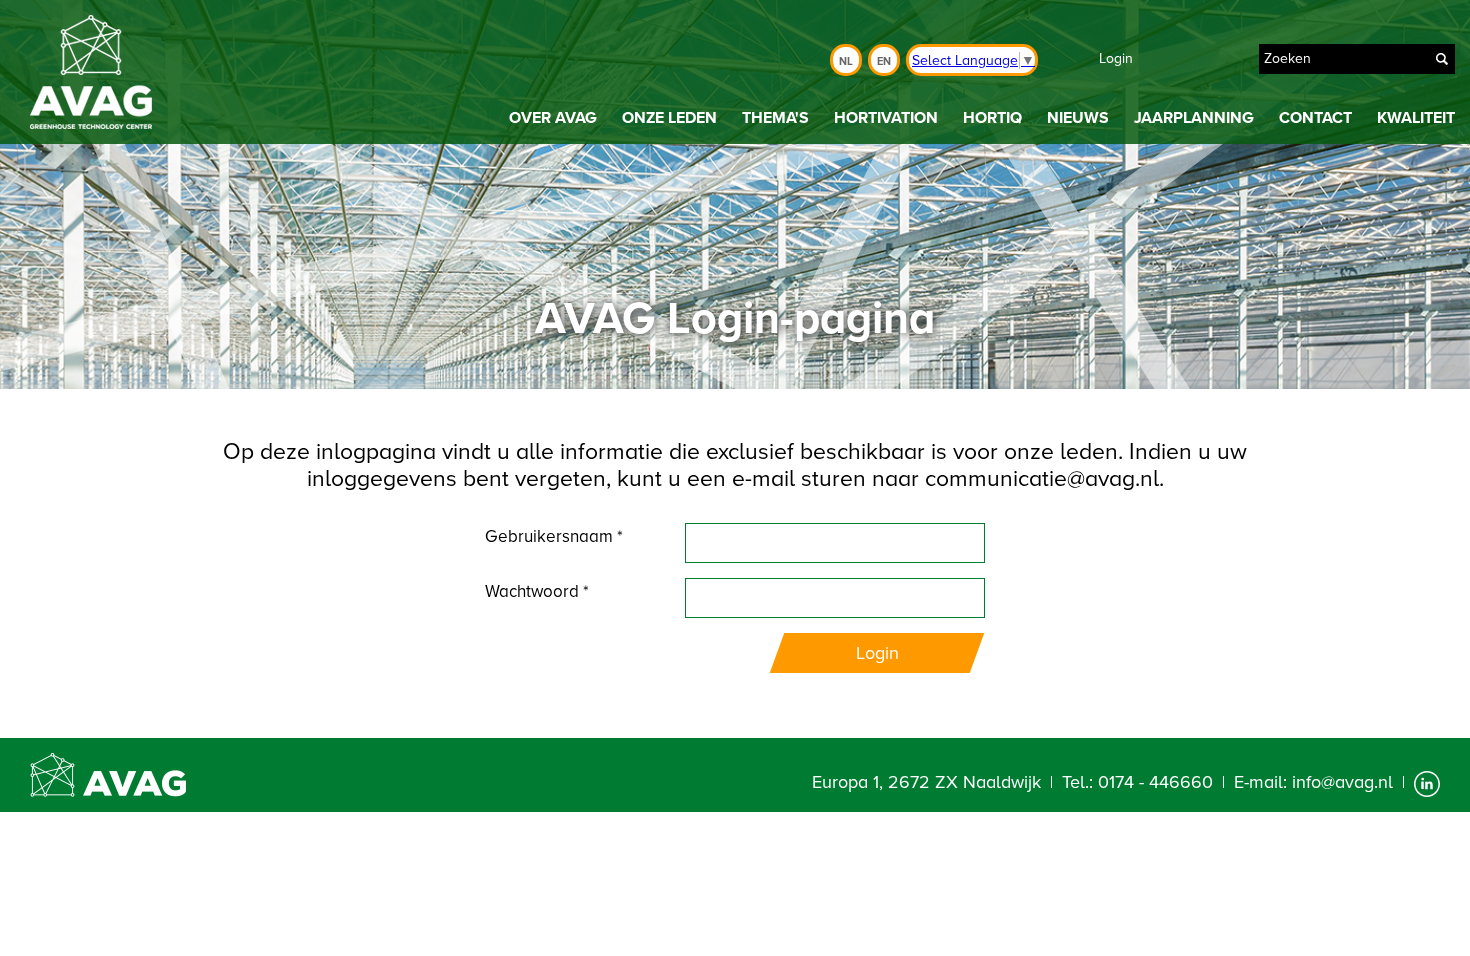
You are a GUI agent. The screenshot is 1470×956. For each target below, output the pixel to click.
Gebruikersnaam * (554, 536)
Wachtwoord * (537, 591)
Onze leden (669, 118)
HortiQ (992, 118)
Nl (846, 61)
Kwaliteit (1416, 118)
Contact (1315, 118)
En (884, 61)
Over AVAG (553, 118)
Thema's (775, 118)
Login (1116, 58)
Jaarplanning (1194, 118)
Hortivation (886, 118)
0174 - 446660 (1155, 782)
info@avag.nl (1342, 782)
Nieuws (1078, 118)
